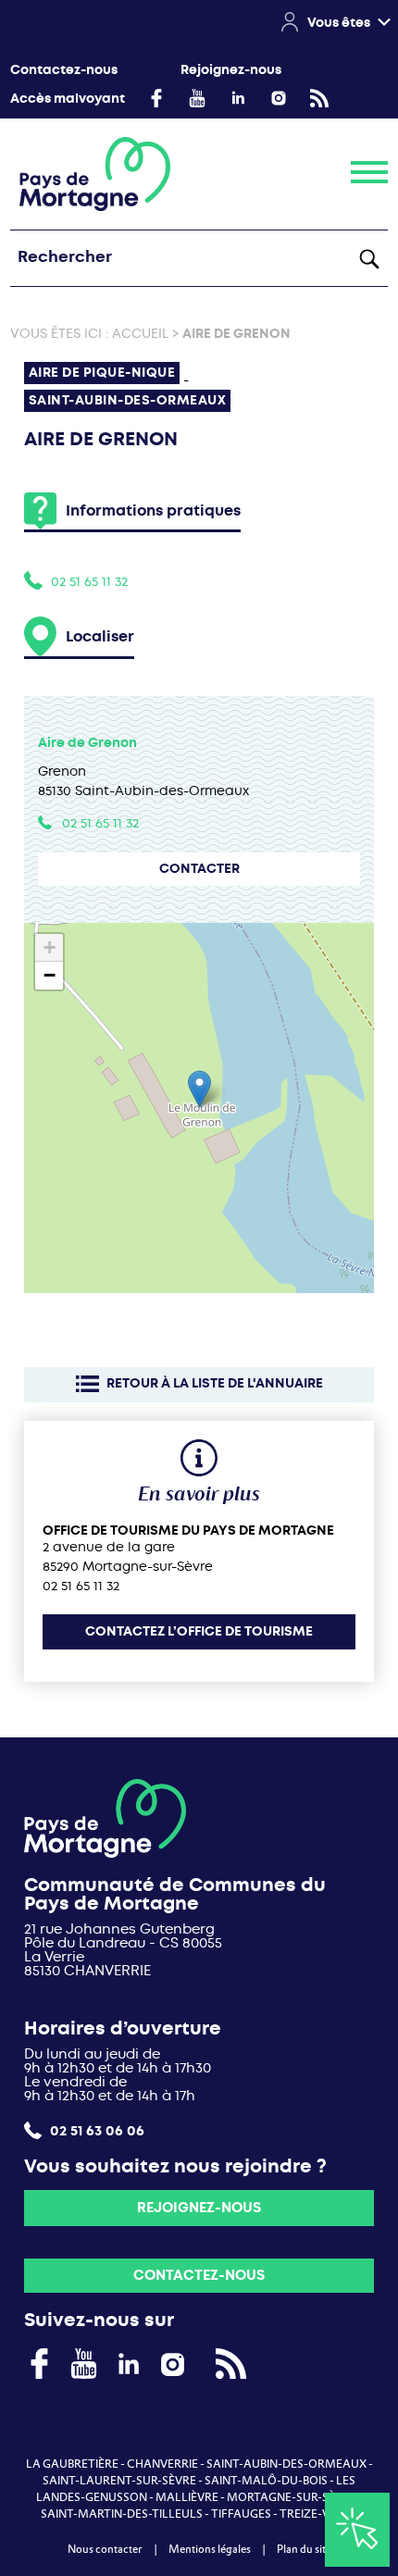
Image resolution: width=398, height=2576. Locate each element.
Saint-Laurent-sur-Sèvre (119, 2481)
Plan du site (304, 2549)
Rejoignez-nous (231, 70)
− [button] (50, 975)
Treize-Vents (319, 2514)
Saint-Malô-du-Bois (266, 2481)
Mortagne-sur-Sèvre (292, 2497)
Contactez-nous (64, 70)
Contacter (199, 869)
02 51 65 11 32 (89, 581)
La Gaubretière (72, 2464)
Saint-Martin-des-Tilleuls (122, 2514)
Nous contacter (105, 2549)
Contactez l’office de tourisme (199, 1631)
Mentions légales (210, 2549)
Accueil (140, 333)
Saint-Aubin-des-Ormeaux (286, 2464)
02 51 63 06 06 (95, 2130)
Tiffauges (241, 2514)
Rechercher (369, 258)
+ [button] (50, 947)
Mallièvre (187, 2497)
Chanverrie (162, 2464)
